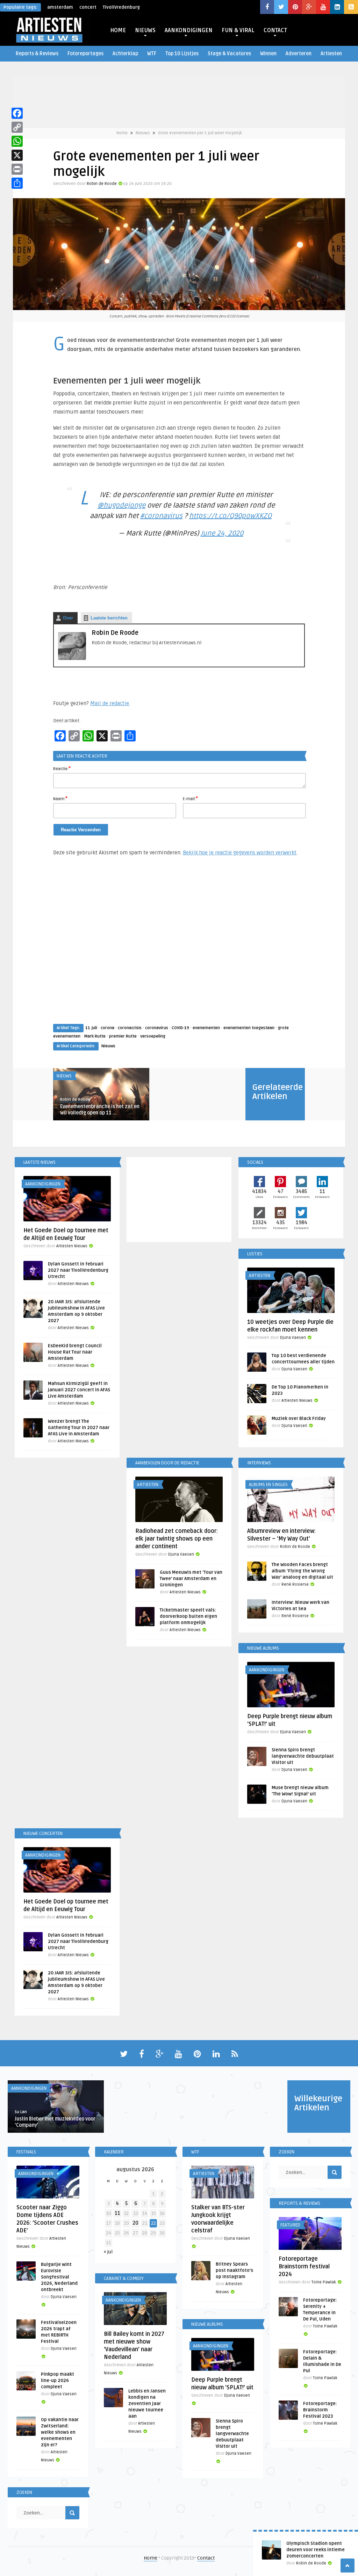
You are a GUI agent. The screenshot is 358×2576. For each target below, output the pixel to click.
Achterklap (125, 54)
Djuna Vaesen (293, 1338)
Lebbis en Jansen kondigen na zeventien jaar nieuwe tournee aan (147, 2404)
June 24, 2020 (222, 533)
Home (122, 133)
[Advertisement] (179, 947)
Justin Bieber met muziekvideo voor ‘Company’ (55, 2122)
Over (68, 618)
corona (108, 1028)
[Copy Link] (17, 127)
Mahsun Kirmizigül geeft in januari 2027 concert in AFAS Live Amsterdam (79, 1390)
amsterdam (60, 7)
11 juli (91, 1028)
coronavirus (157, 1028)
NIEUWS (145, 30)
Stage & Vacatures (229, 54)
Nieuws (143, 133)
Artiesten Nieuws (72, 1246)
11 (117, 2213)
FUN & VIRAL (238, 30)
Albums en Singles (268, 1485)
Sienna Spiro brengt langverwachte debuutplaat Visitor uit (303, 1756)
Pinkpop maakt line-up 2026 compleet (58, 2381)
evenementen (206, 1028)
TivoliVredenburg (121, 7)
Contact (206, 2558)
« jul (108, 2252)
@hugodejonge (121, 505)
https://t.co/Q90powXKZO (230, 516)
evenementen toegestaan (249, 1028)
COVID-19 (180, 1028)
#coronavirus (161, 516)
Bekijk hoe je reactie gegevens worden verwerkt (240, 853)
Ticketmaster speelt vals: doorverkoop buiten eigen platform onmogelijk (188, 1616)
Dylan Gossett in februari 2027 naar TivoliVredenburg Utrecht (78, 1270)
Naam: (60, 798)
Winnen (268, 54)
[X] (17, 155)
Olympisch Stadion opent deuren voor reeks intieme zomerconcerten (316, 2550)
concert (88, 7)
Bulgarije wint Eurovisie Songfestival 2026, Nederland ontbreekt (59, 2277)
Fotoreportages (85, 54)
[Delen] (17, 183)
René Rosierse (295, 1584)
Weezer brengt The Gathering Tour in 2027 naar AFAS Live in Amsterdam (79, 1428)
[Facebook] (17, 113)
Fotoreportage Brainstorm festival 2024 (304, 2267)
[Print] (17, 169)
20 (135, 2223)
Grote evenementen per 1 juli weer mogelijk (200, 133)
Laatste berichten (109, 618)
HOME (118, 30)
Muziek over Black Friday (299, 1419)
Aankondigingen (43, 1184)
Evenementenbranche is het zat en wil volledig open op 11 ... (100, 1110)
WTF (152, 54)
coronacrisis (130, 1028)
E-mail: (190, 798)
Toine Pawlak (324, 2282)
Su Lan (21, 2112)
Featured (290, 2225)
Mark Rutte (95, 1036)
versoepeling (153, 1036)
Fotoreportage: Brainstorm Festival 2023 (320, 2410)
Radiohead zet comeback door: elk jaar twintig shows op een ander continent (177, 1539)
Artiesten (331, 54)
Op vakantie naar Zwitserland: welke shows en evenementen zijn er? (60, 2432)
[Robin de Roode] (72, 658)
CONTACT (275, 30)
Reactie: (62, 768)
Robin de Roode (102, 184)
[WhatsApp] (17, 141)
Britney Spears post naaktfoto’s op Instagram (234, 2270)
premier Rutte (123, 1036)
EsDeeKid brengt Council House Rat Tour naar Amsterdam (75, 1352)
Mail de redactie (110, 703)
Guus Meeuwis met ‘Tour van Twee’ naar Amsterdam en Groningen (191, 1579)
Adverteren (299, 54)
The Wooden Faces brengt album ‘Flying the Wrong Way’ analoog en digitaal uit (302, 1571)
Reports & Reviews (37, 54)
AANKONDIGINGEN (189, 30)
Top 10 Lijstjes (182, 54)
